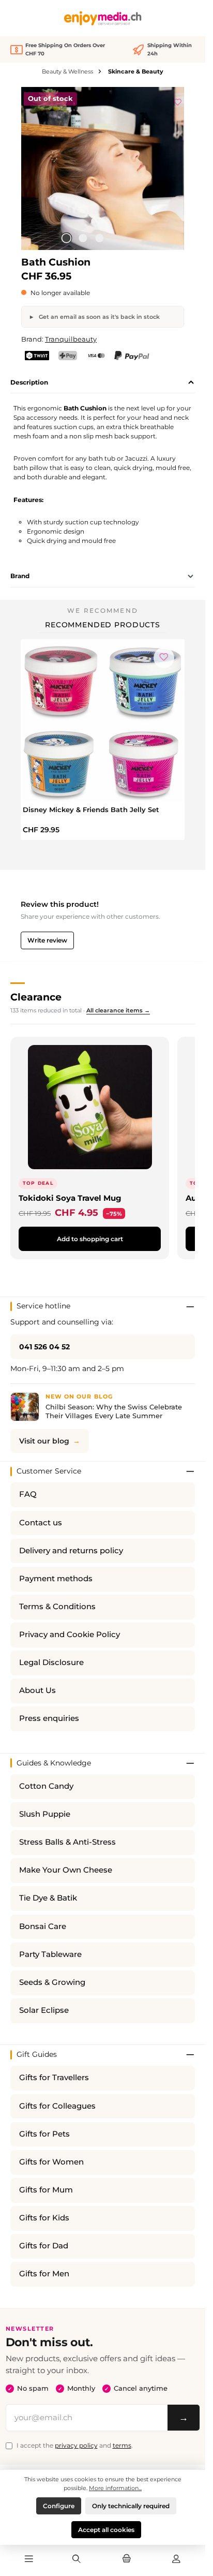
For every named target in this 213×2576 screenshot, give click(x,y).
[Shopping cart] (126, 2559)
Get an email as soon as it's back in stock (98, 317)
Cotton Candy (46, 1786)
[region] (103, 168)
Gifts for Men (44, 2274)
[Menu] (29, 2559)
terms (122, 2445)
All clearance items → (118, 1010)
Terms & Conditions (57, 1607)
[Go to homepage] (103, 18)
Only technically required (131, 2506)
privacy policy (76, 2445)
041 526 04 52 (44, 1347)
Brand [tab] (20, 576)
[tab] (103, 382)
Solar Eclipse (44, 2010)
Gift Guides (37, 2054)
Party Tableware (50, 1954)
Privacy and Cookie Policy (70, 1635)
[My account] (176, 2559)
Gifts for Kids (44, 2218)
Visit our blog (44, 1441)
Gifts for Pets (44, 2134)
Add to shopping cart (90, 1239)
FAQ (28, 1494)
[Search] (77, 2559)
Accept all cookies (106, 2530)
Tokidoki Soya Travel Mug (70, 1198)
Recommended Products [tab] (103, 625)
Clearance (36, 997)
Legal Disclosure (51, 1662)
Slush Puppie (45, 1814)
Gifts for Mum (46, 2190)
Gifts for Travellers (54, 2078)
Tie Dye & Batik (48, 1898)
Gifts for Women (51, 2162)
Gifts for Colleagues (57, 2106)
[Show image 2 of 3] (83, 238)
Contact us (41, 1523)
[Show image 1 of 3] (66, 238)
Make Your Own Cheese (66, 1870)
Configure (59, 2506)
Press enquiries (49, 1718)
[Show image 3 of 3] (99, 238)
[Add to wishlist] (178, 100)
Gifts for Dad (44, 2246)
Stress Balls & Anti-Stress (67, 1842)
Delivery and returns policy (71, 1551)
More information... (115, 2488)
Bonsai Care (43, 1926)
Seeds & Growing (52, 1982)
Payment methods (56, 1579)
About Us (37, 1690)
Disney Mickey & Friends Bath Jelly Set (91, 809)
